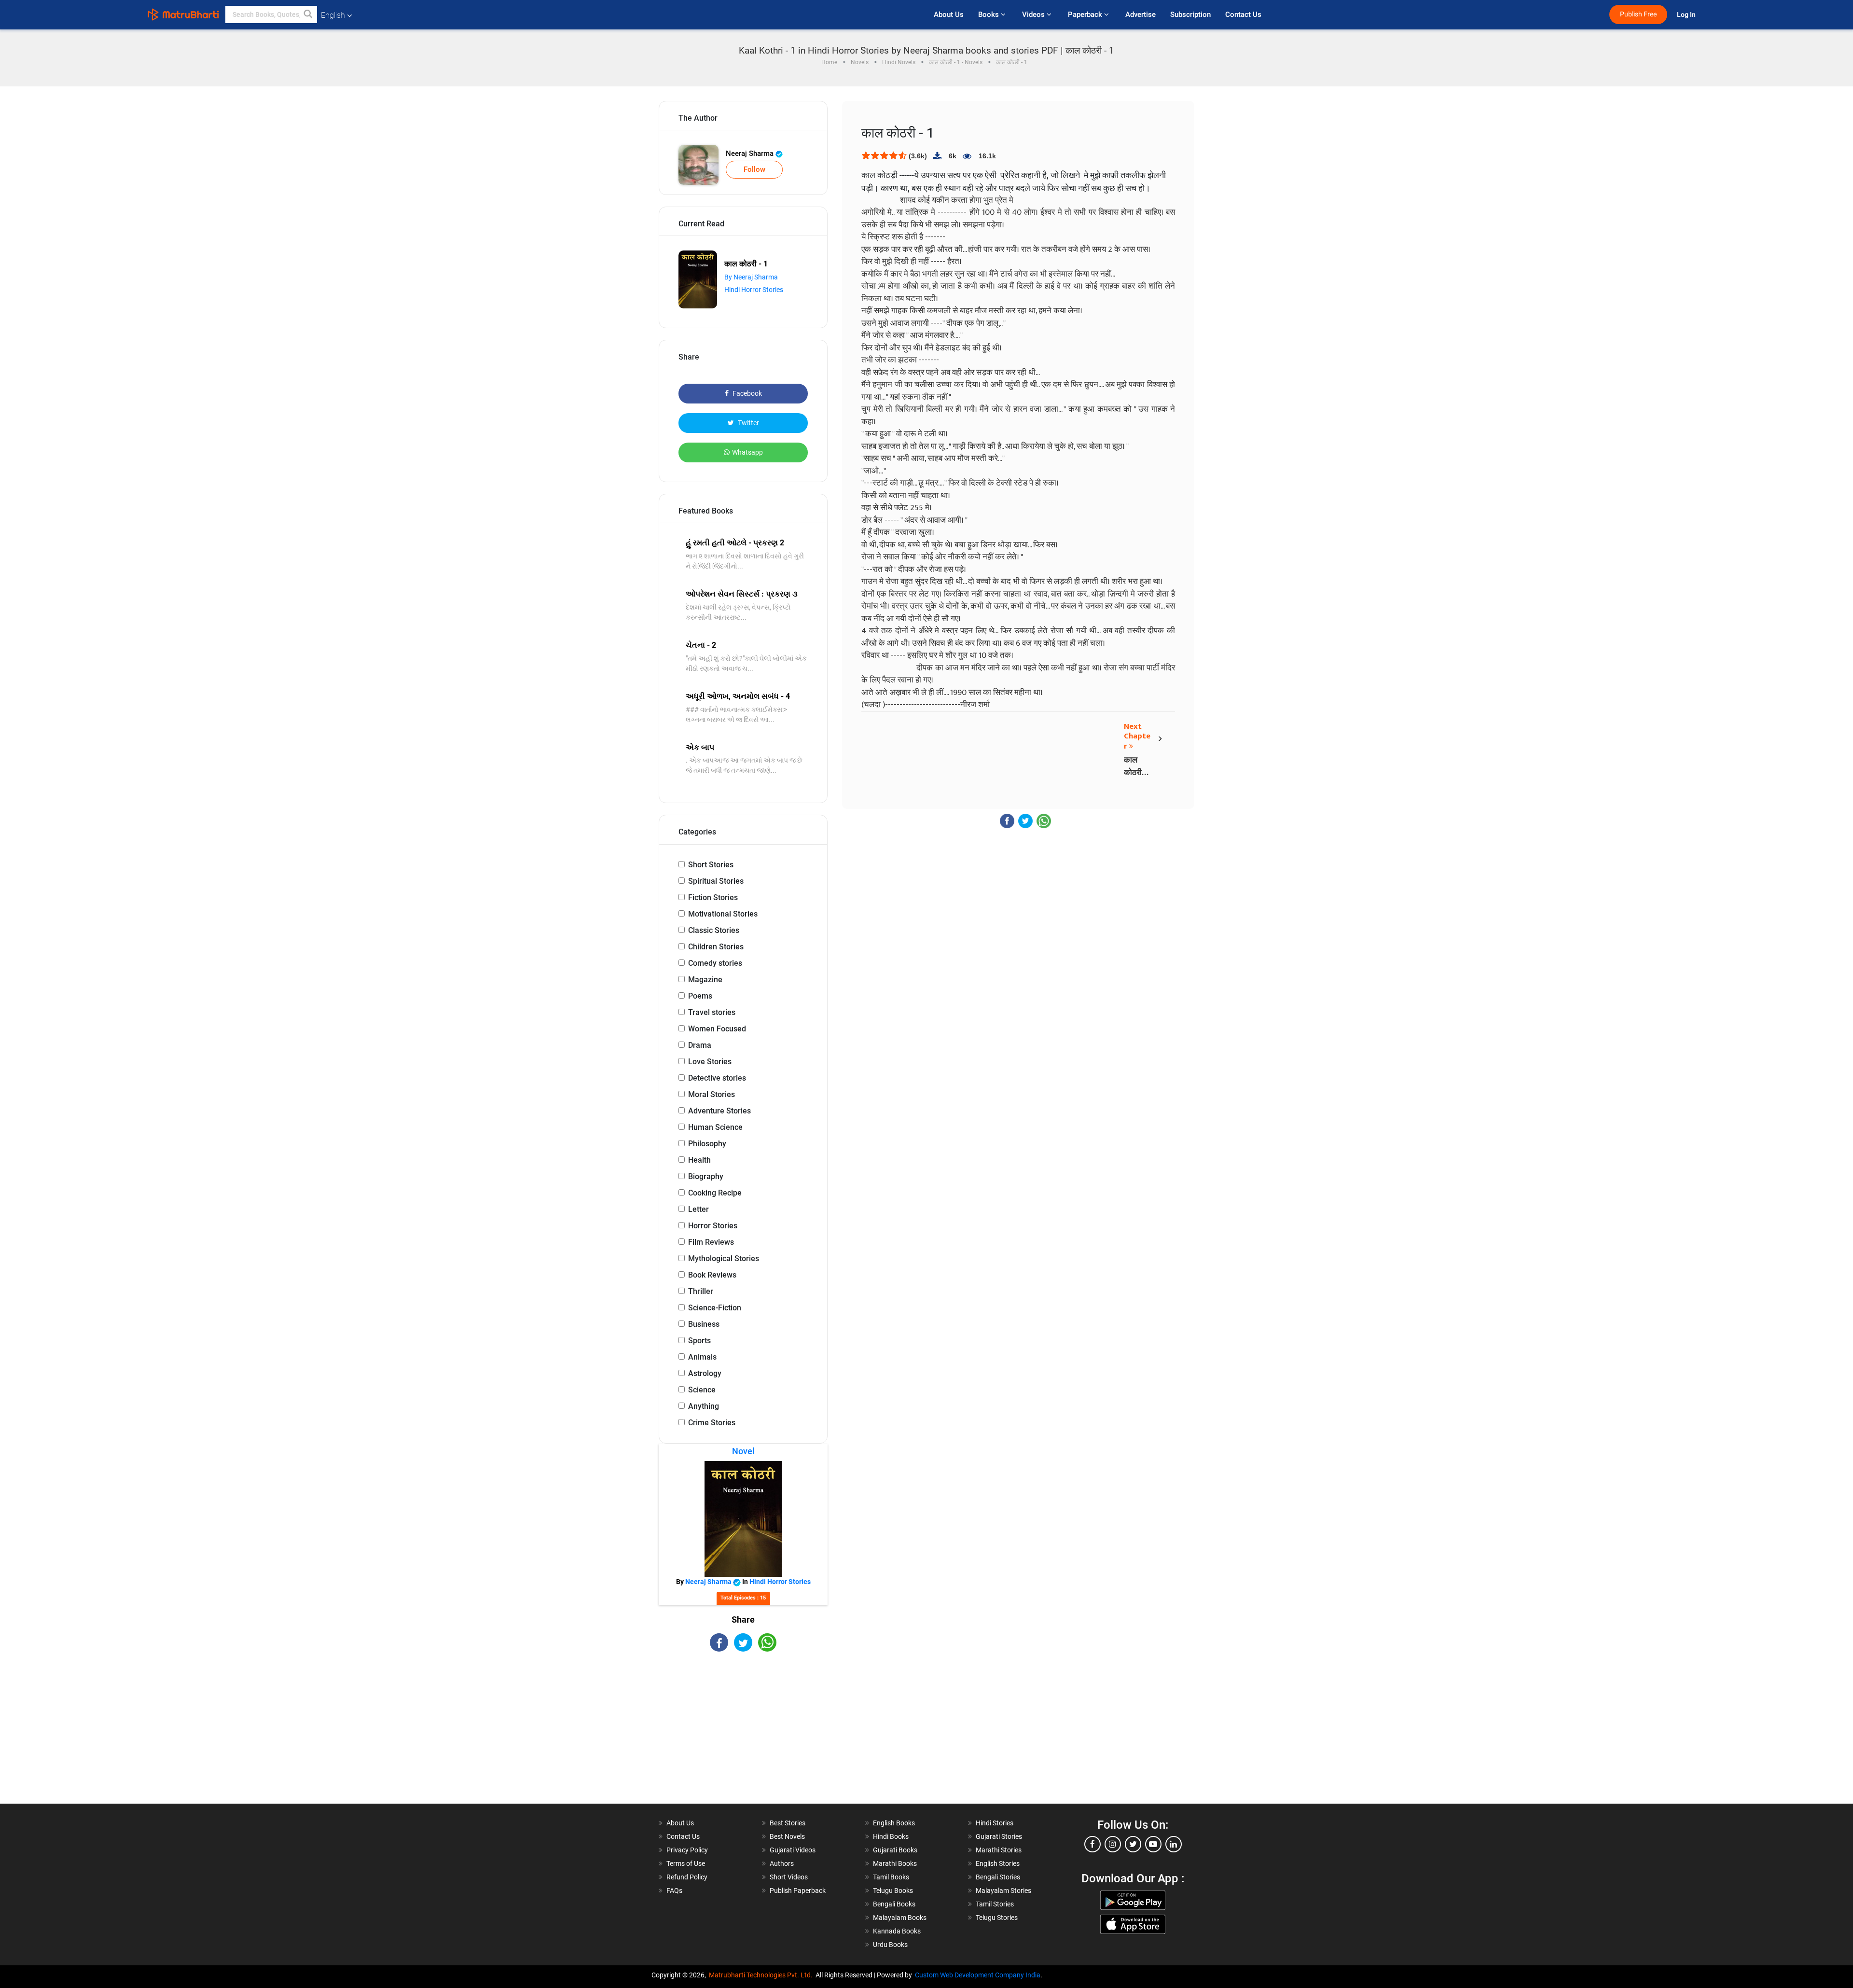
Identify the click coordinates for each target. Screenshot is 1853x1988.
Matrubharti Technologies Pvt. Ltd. (762, 1975)
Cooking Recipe (715, 1193)
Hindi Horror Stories (754, 290)
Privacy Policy (687, 1850)
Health (699, 1160)
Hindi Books (891, 1836)
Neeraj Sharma (751, 153)
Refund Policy (687, 1877)
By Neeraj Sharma (751, 277)
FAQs (674, 1891)
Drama (700, 1045)
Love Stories (710, 1062)
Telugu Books (893, 1891)
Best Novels (787, 1836)
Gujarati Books (895, 1850)
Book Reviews (712, 1275)
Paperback (1086, 14)
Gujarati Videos (793, 1850)
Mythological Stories (724, 1258)
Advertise (1141, 14)
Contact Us (1243, 14)
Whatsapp (747, 452)
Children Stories (716, 947)
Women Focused (717, 1029)
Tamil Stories (995, 1904)
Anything (704, 1406)
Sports (699, 1341)
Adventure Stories (719, 1111)
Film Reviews (711, 1242)
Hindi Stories (995, 1823)
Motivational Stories (723, 914)
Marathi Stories (999, 1850)
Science (702, 1390)
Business (704, 1324)
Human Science (715, 1127)
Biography (706, 1176)
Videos (1034, 14)
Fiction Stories (713, 897)
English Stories (998, 1863)
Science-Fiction (715, 1308)
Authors (782, 1863)
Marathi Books (895, 1863)
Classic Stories (714, 930)
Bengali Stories (998, 1877)
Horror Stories (713, 1226)
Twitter (748, 423)
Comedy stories (715, 963)
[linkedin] (1174, 1844)
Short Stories (711, 865)
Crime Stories (712, 1423)
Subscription (1190, 14)
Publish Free (1638, 14)
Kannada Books (897, 1931)
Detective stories (717, 1078)
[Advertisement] (743, 1736)
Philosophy (707, 1144)
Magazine (705, 980)
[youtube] (1153, 1844)
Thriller (701, 1291)
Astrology (705, 1373)
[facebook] (1092, 1844)
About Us (949, 14)
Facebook (747, 393)
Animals (702, 1357)
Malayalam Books (900, 1918)
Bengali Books (894, 1904)
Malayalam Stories (1003, 1891)
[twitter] (1133, 1844)
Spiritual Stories (716, 881)
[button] (308, 14)
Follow (754, 169)
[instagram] (1113, 1844)
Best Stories (788, 1823)
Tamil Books (891, 1877)
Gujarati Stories (999, 1836)
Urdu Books (890, 1945)
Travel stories (712, 1012)
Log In (1687, 15)
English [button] (333, 15)
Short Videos (789, 1877)
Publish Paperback (798, 1891)
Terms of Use (686, 1863)
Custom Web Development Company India (978, 1975)
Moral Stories (712, 1094)
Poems (700, 996)
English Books (894, 1823)
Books (989, 14)
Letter (698, 1209)
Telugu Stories (997, 1918)
